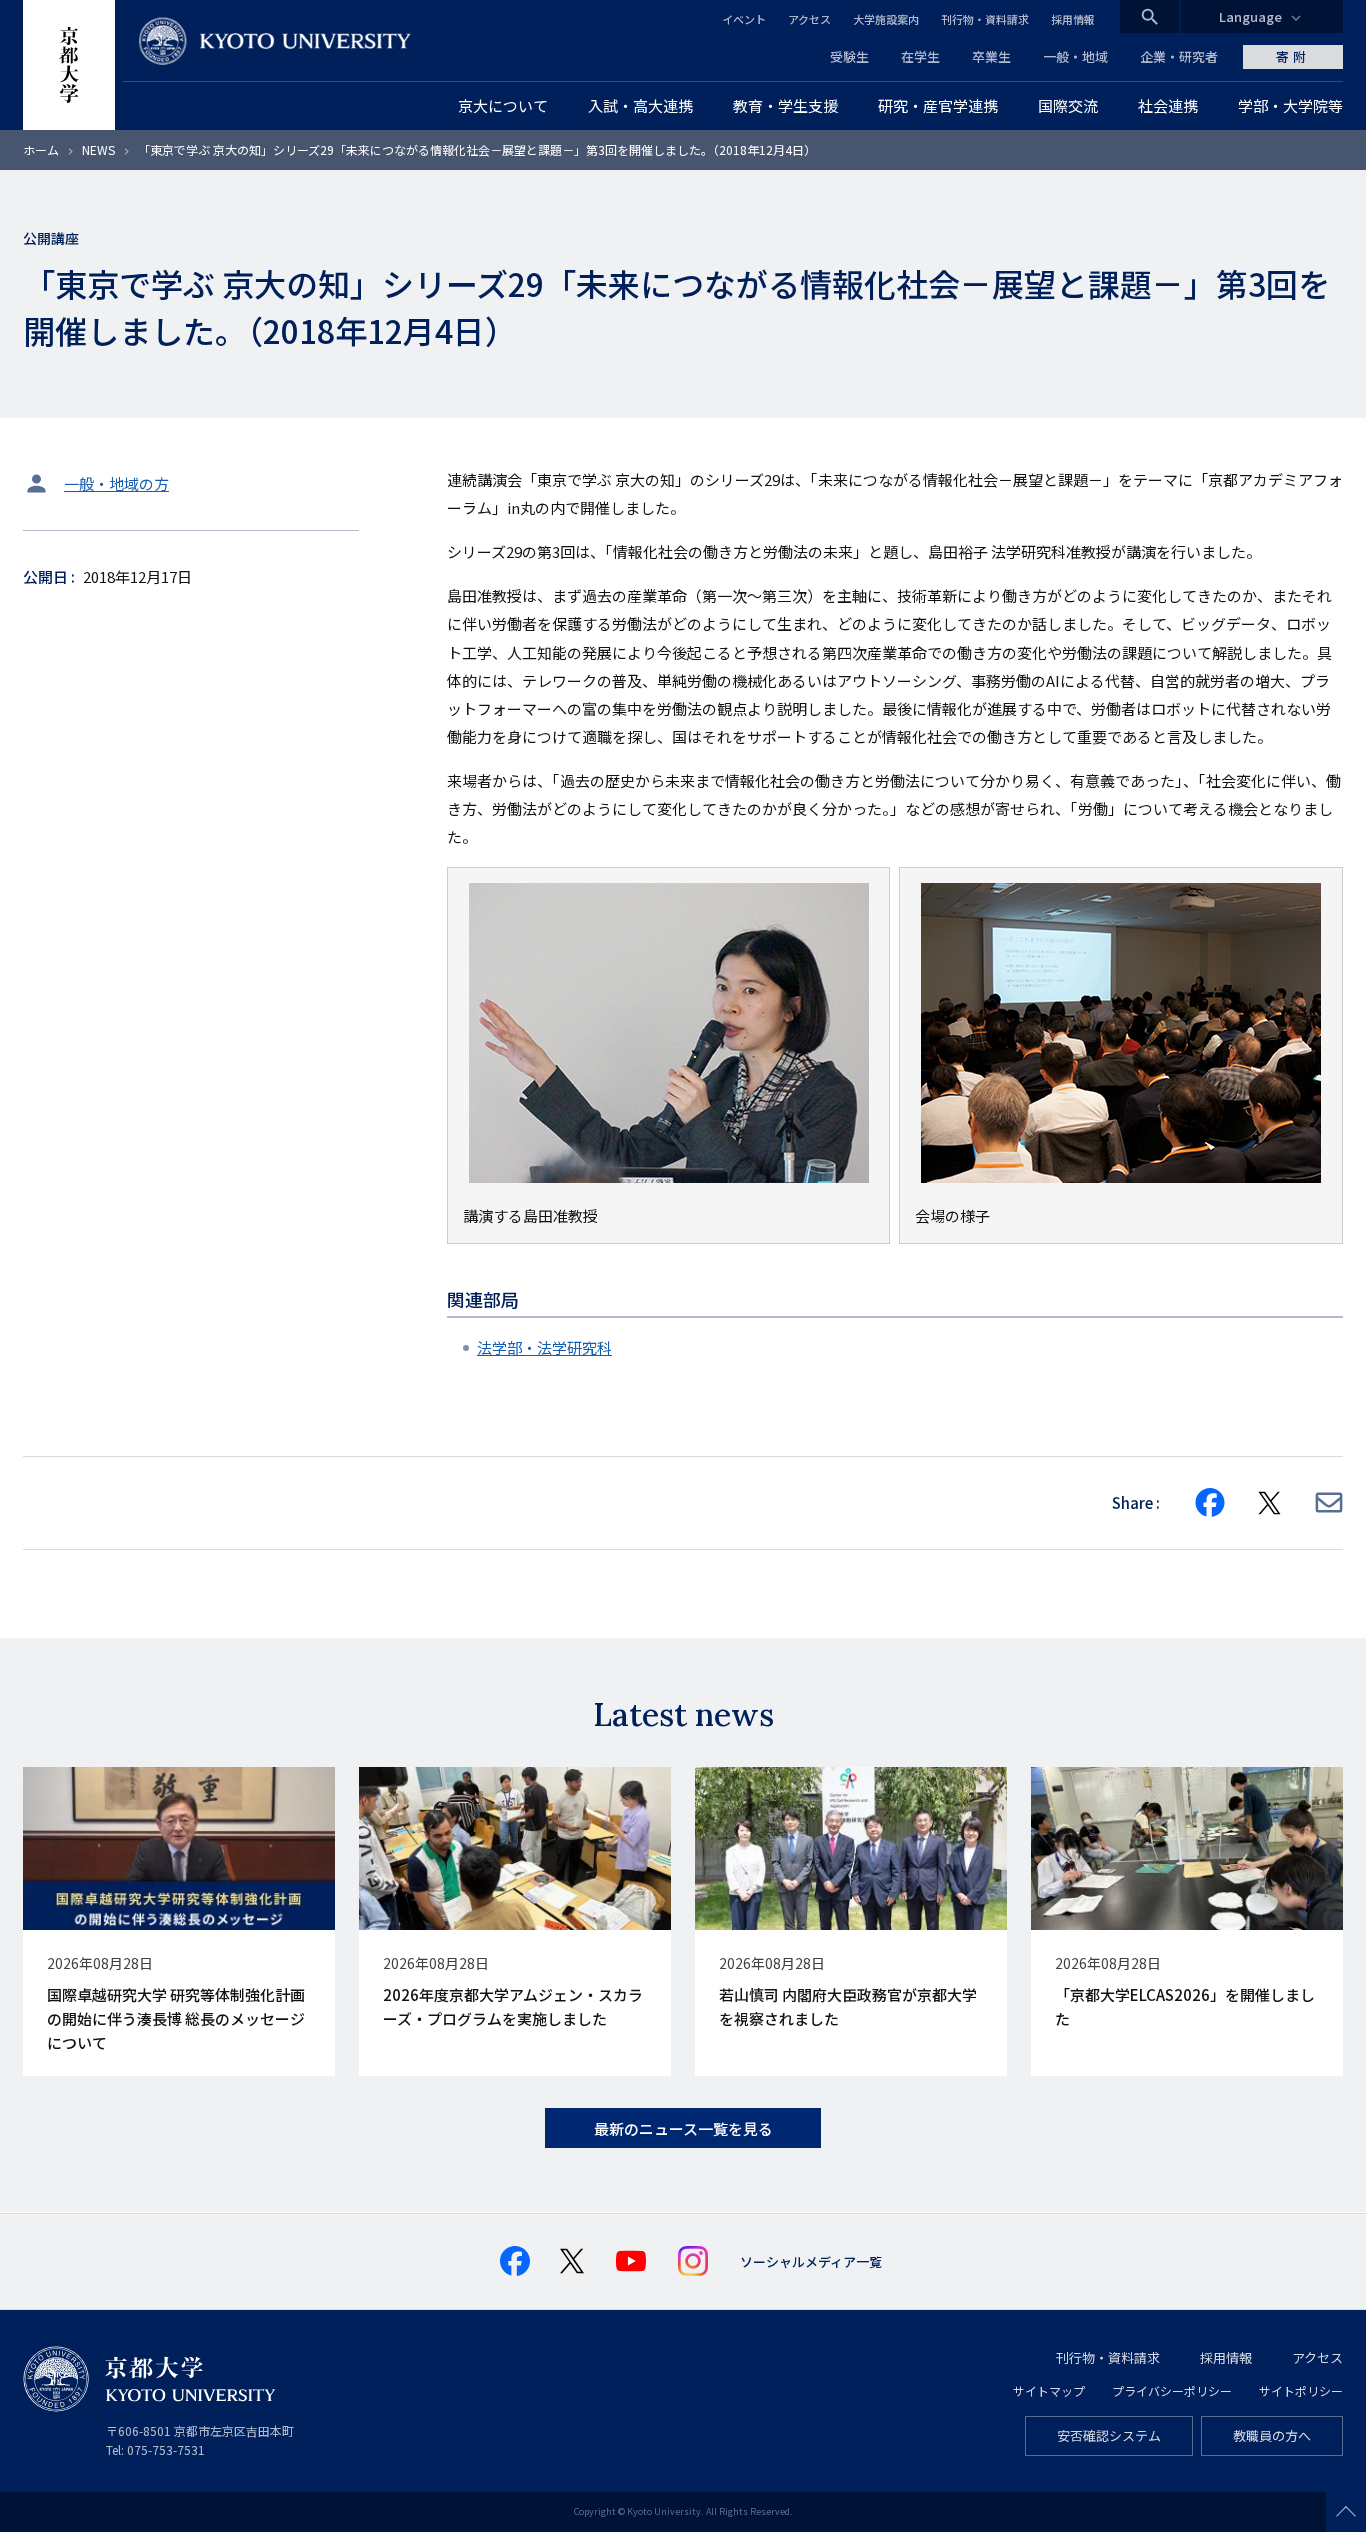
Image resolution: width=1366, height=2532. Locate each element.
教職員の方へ (1272, 2435)
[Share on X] (1270, 1503)
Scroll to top (1346, 2512)
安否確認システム (1109, 2435)
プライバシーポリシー (1172, 2390)
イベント (744, 19)
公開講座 (51, 238)
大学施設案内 (886, 19)
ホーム (41, 149)
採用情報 (1073, 19)
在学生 (920, 56)
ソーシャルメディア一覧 (811, 2261)
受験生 (849, 56)
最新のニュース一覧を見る (683, 2128)
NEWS (98, 149)
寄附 (1293, 56)
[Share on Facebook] (1210, 1503)
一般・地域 (1075, 56)
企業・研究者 (1179, 56)
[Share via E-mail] (1329, 1502)
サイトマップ (1049, 2390)
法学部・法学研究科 (544, 1347)
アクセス (809, 19)
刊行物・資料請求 (985, 19)
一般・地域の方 (116, 483)
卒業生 (991, 56)
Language (1250, 16)
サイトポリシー (1301, 2390)
